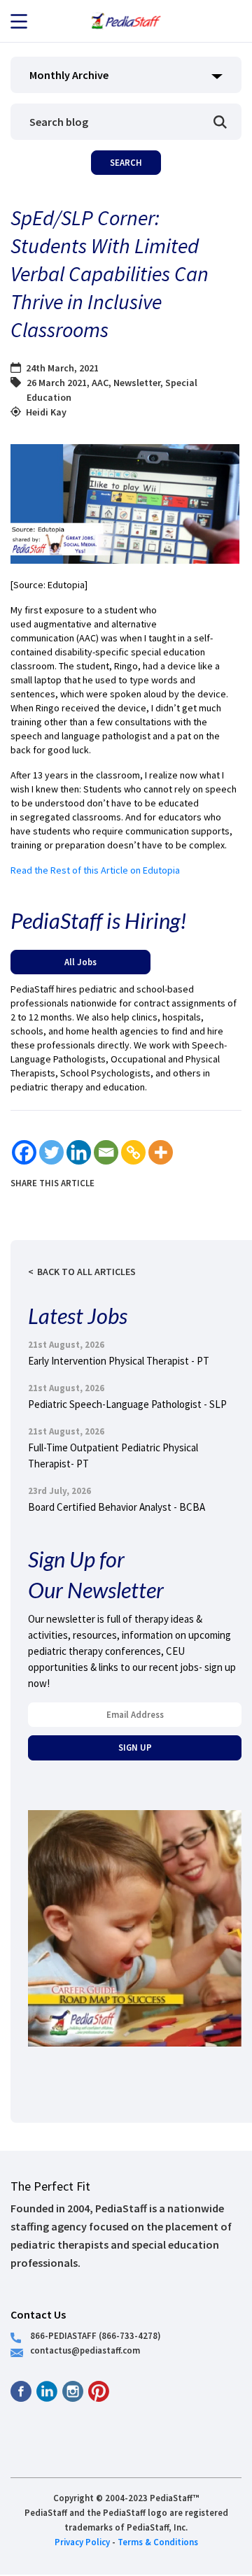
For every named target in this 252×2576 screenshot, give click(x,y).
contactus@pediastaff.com (85, 2350)
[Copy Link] (133, 1152)
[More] (161, 1152)
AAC (100, 383)
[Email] (106, 1152)
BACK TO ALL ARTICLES (86, 1272)
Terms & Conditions (158, 2542)
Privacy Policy (82, 2542)
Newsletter (137, 383)
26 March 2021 (57, 383)
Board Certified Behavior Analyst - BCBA (117, 1507)
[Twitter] (51, 1152)
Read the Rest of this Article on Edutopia (95, 870)
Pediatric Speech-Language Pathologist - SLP (127, 1404)
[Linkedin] (79, 1152)
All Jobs (80, 962)
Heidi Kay (46, 412)
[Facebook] (24, 1152)
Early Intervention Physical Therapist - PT (119, 1361)
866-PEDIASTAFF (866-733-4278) (96, 2335)
